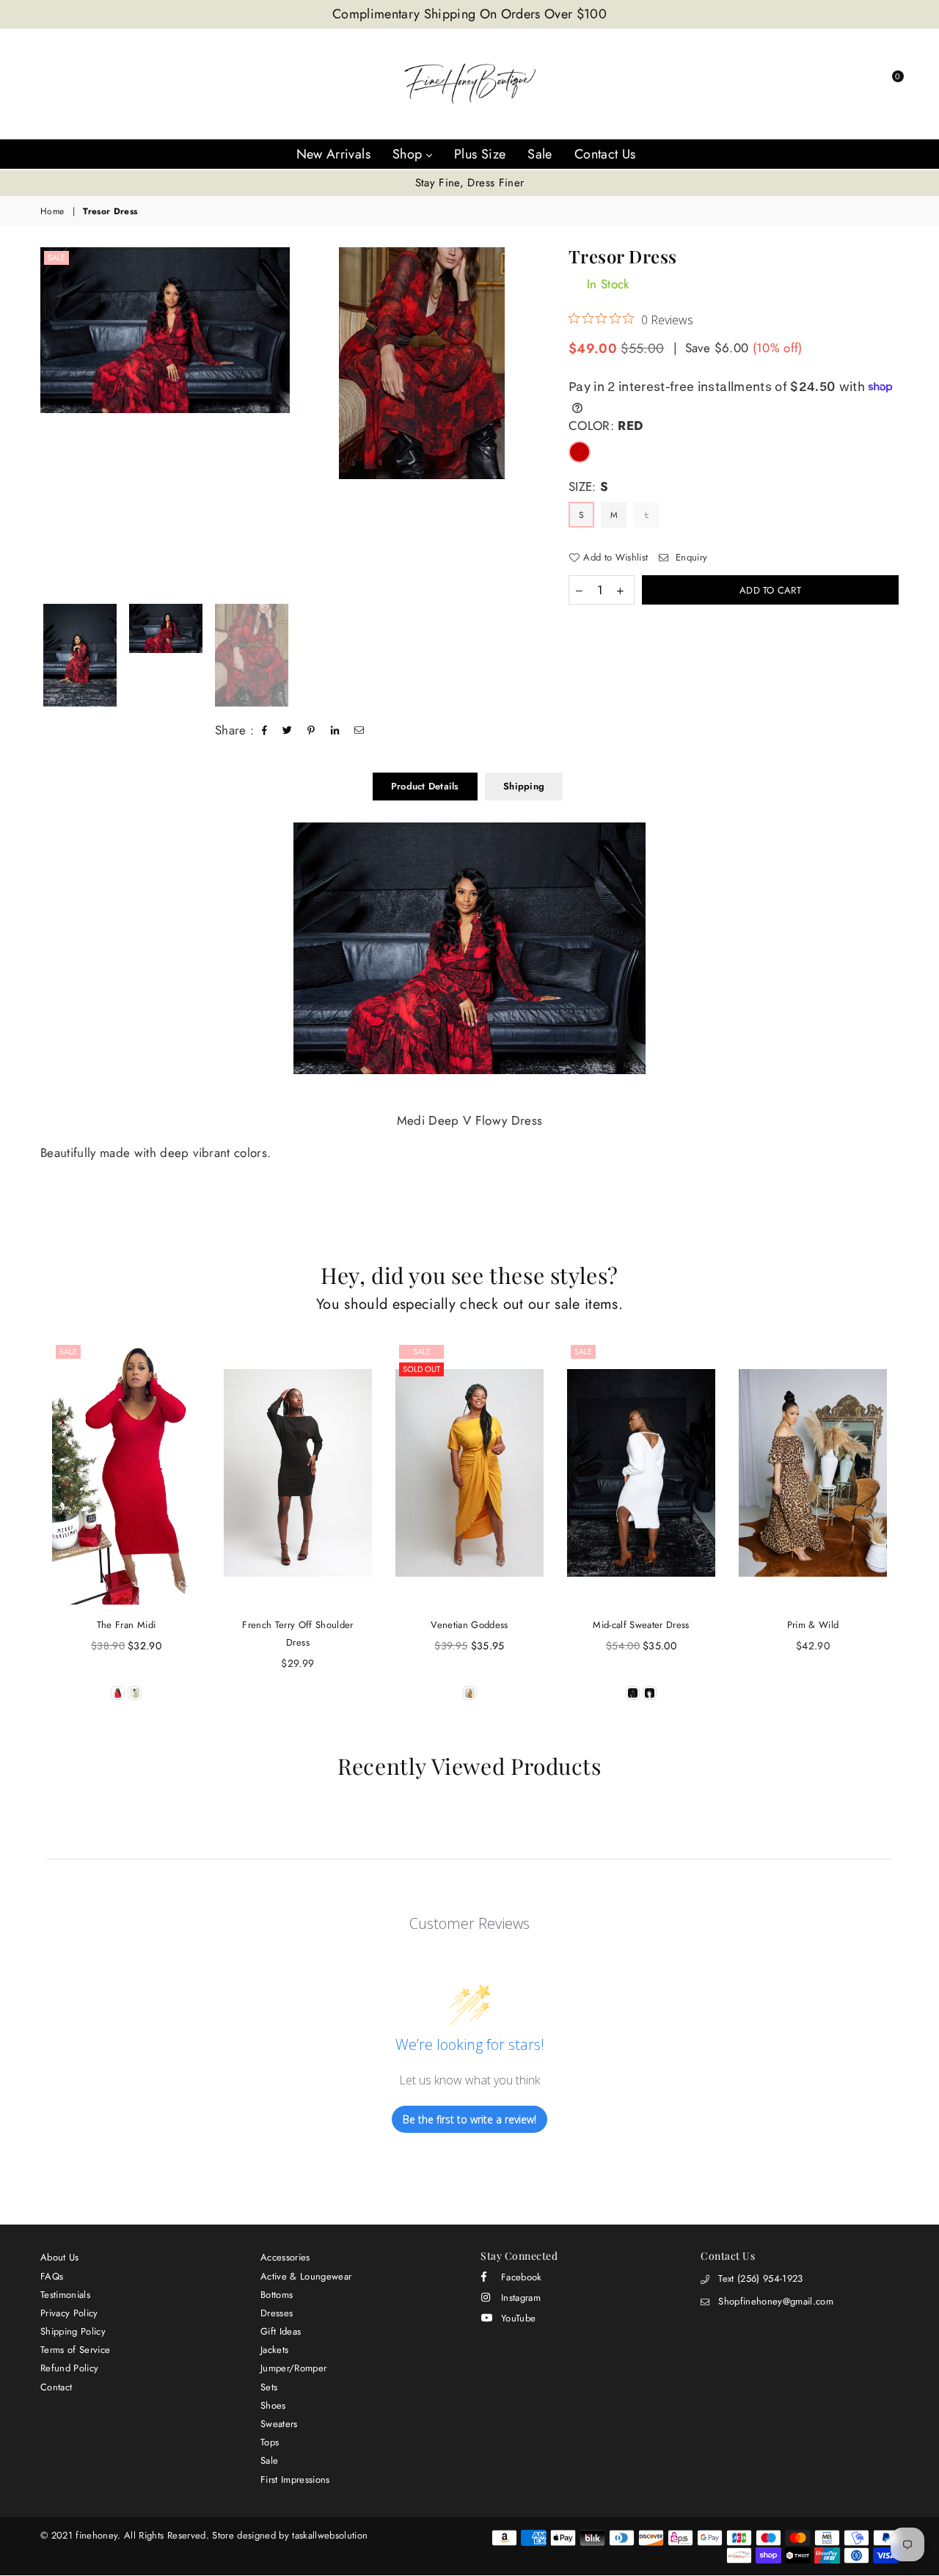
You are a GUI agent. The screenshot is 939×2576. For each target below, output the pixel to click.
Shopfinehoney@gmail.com (776, 2301)
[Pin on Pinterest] (311, 731)
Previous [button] (46, 422)
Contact (56, 2387)
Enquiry (690, 558)
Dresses (277, 2313)
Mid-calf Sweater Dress (641, 1625)
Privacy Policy (69, 2313)
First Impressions (295, 2480)
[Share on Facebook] (265, 731)
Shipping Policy (73, 2331)
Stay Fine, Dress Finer (469, 183)
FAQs (52, 2276)
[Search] (808, 84)
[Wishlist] (858, 84)
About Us (60, 2257)
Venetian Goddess (469, 1625)
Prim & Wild (813, 1625)
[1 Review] (126, 1473)
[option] (469, 183)
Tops (270, 2442)
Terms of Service (75, 2350)
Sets (269, 2387)
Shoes (273, 2405)
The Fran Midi (126, 1625)
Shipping (524, 786)
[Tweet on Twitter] (288, 731)
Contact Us (605, 154)
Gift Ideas (281, 2331)
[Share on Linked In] (335, 731)
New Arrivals (333, 154)
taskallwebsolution (330, 2535)
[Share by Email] (359, 731)
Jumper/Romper (293, 2368)
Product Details (425, 786)
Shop (409, 154)
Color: (606, 426)
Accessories (285, 2257)
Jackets (274, 2350)
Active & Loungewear (306, 2276)
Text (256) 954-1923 (760, 2278)
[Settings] (833, 84)
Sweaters (279, 2424)
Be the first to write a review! (469, 2119)
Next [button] (534, 422)
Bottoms (277, 2295)
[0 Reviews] (469, 1473)
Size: (588, 487)
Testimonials (65, 2295)
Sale (540, 154)
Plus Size (480, 154)
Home (52, 212)
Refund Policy (69, 2368)
